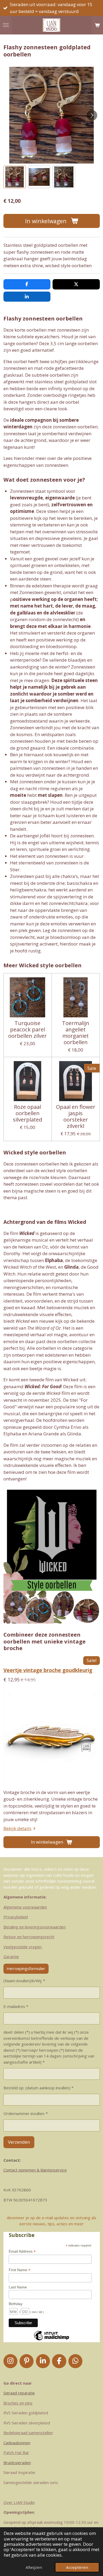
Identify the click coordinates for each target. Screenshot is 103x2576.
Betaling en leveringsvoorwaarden (35, 1927)
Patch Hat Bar (16, 2452)
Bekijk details (17, 1828)
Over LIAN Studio (19, 2502)
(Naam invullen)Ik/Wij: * (24, 1981)
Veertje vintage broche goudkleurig (48, 1670)
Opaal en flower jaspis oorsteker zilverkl (76, 1116)
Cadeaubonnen (17, 2443)
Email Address (22, 2251)
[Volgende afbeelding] (92, 115)
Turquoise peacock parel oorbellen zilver (27, 1029)
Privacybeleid (16, 1917)
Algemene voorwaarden (25, 1907)
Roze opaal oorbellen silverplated (27, 1113)
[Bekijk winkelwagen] (97, 25)
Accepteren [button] (77, 2567)
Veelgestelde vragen (23, 1947)
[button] (15, 177)
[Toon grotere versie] (52, 1555)
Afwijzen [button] (34, 2567)
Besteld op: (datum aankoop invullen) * (38, 2088)
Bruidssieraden (17, 2463)
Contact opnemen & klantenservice (35, 2170)
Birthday (16, 2304)
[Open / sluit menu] (6, 25)
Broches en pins (18, 2403)
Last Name (18, 2287)
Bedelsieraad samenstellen (28, 2433)
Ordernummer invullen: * (26, 2113)
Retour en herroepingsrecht (29, 1937)
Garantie (11, 1957)
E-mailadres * (16, 2006)
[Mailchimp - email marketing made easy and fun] (51, 2340)
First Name (20, 2270)
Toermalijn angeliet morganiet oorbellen (76, 1033)
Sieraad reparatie (19, 2393)
